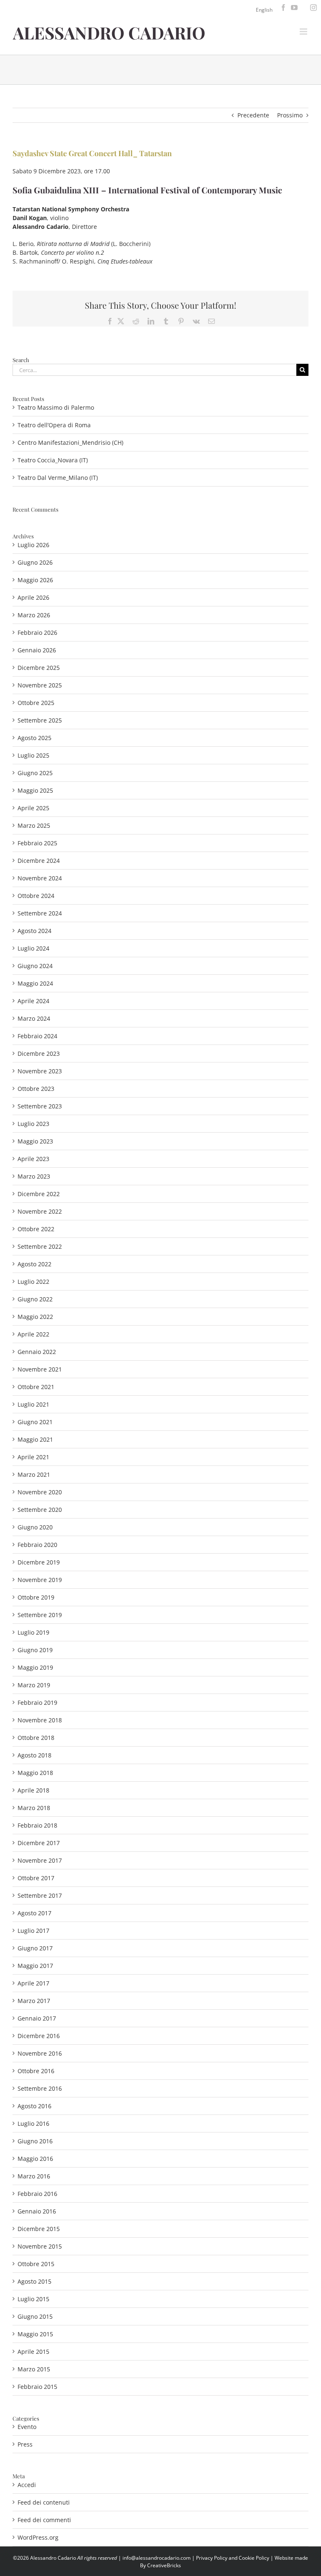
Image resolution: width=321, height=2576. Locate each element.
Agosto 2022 (34, 1264)
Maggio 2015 (35, 2334)
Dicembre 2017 (39, 1843)
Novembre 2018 (40, 1720)
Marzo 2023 (34, 1176)
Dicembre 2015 (39, 2229)
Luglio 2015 (33, 2299)
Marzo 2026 (34, 615)
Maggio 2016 (35, 2159)
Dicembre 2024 (39, 861)
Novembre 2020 (40, 1492)
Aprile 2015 (33, 2352)
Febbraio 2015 (37, 2387)
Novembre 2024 (40, 878)
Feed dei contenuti (44, 2502)
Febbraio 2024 (37, 1036)
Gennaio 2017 (37, 2018)
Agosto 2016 (34, 2106)
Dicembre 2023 (39, 1053)
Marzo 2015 (34, 2369)
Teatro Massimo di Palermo (56, 407)
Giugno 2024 (35, 966)
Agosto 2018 (34, 1755)
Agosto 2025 (34, 738)
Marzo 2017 (34, 2001)
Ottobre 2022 (36, 1229)
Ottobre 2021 (36, 1387)
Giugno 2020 (35, 1527)
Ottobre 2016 (36, 2071)
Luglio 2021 (33, 1404)
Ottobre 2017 (36, 1878)
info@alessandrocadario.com (157, 2558)
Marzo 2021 (34, 1474)
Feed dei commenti (44, 2520)
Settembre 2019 (40, 1615)
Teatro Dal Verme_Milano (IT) (58, 478)
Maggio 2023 (35, 1141)
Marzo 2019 (34, 1685)
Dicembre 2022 (39, 1194)
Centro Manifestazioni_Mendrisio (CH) (70, 442)
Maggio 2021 (35, 1439)
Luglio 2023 (33, 1124)
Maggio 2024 (35, 983)
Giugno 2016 (35, 2141)
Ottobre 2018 (36, 1738)
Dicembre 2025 (39, 668)
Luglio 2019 (33, 1632)
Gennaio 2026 (37, 650)
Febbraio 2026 (37, 633)
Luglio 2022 (33, 1282)
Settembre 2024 (40, 913)
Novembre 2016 (40, 2053)
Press (25, 2444)
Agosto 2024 (34, 931)
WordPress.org (38, 2537)
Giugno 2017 (35, 1948)
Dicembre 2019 (39, 1562)
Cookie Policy (254, 2558)
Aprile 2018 (33, 1790)
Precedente (253, 115)
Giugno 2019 (35, 1650)
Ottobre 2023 (36, 1089)
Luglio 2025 (33, 755)
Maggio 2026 (35, 580)
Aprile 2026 (33, 597)
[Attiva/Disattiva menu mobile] (304, 32)
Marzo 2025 (34, 825)
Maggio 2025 (35, 790)
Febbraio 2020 (37, 1545)
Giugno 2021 (35, 1422)
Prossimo (290, 115)
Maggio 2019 (35, 1667)
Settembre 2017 (40, 1895)
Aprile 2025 (33, 808)
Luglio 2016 (33, 2123)
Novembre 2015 (40, 2246)
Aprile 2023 (33, 1159)
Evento (27, 2427)
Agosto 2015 (34, 2281)
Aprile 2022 (33, 1334)
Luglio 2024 (33, 948)
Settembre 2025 (40, 720)
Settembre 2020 (40, 1510)
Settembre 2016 (40, 2088)
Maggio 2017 (35, 1966)
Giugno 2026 (35, 562)
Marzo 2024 (34, 1018)
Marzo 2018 (34, 1808)
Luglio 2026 (33, 545)
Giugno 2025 (35, 773)
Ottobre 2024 (36, 896)
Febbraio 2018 (37, 1825)
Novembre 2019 (40, 1580)
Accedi (27, 2485)
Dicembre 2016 (39, 2036)
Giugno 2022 (35, 1299)
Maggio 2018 (35, 1773)
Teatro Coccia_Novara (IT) (53, 460)
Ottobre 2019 (36, 1597)
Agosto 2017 (34, 1913)
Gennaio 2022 (37, 1352)
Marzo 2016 (34, 2176)
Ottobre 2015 (36, 2264)
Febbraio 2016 (37, 2194)
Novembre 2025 (40, 685)
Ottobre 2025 (36, 703)
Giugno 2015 (35, 2316)
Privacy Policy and (217, 2558)
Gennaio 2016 (37, 2211)
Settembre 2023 (40, 1106)
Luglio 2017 (33, 1931)
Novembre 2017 (40, 1860)
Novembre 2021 (40, 1369)
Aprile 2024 (33, 1001)
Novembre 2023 (40, 1071)
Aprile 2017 (33, 1983)
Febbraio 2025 (37, 843)
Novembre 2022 (40, 1211)
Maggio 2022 (35, 1317)
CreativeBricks (164, 2565)
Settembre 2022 (40, 1246)
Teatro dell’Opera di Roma (54, 425)
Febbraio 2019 (37, 1703)
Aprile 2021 (33, 1457)
